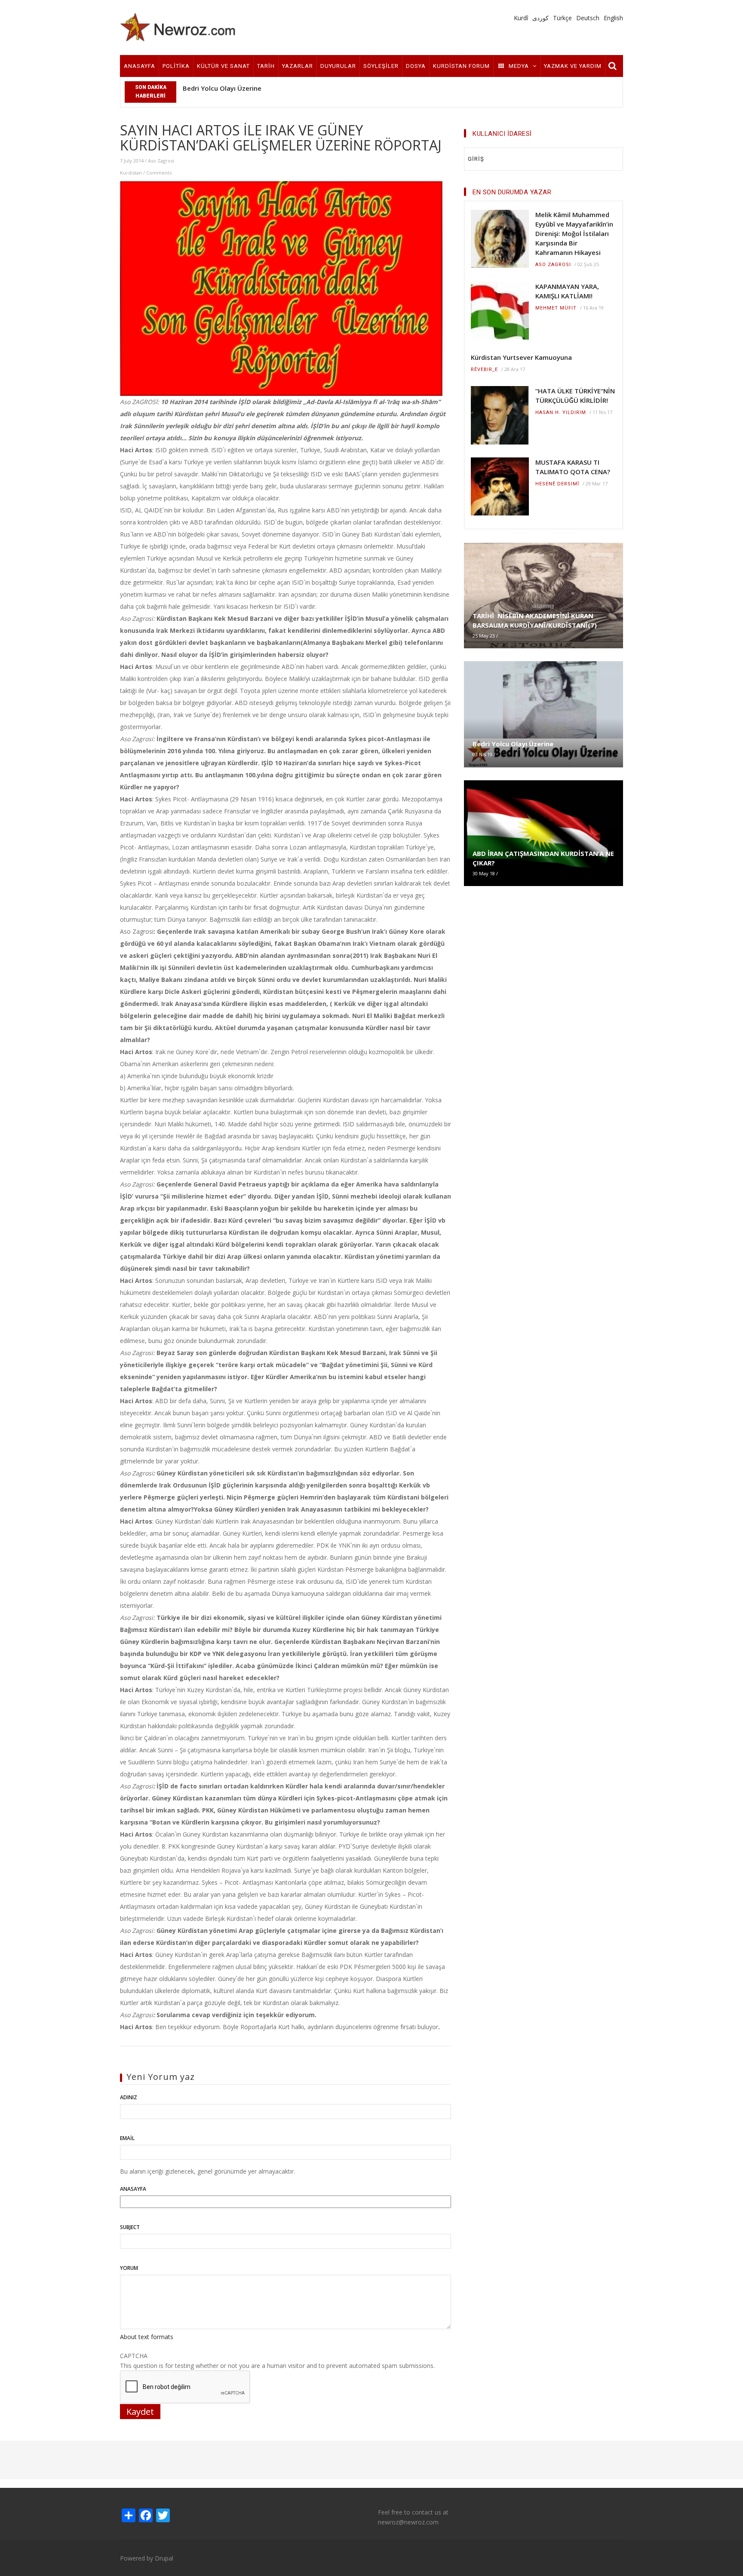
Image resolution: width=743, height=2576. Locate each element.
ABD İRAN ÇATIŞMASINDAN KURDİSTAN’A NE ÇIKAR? (543, 858)
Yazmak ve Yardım (573, 66)
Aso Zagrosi (161, 161)
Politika (176, 66)
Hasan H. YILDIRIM (561, 412)
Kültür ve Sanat (223, 66)
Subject (130, 2227)
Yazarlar (298, 66)
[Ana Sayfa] (178, 27)
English (613, 18)
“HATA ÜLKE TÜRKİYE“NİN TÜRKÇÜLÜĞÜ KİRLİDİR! (575, 396)
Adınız (129, 2097)
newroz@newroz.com (408, 2522)
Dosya (416, 66)
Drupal (164, 2558)
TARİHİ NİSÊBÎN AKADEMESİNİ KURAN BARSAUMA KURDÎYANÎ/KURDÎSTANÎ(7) (535, 620)
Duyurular (338, 66)
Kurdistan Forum (461, 66)
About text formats (147, 2337)
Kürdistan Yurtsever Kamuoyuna (521, 357)
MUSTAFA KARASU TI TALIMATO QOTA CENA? (573, 467)
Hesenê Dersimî (557, 484)
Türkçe (562, 18)
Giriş (476, 159)
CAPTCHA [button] (134, 2356)
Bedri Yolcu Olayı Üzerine (222, 88)
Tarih (266, 66)
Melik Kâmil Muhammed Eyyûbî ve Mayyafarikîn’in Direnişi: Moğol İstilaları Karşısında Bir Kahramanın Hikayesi (574, 233)
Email (127, 2138)
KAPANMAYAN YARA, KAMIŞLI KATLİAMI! (567, 291)
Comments (159, 173)
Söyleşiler (381, 66)
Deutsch (588, 18)
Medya (519, 66)
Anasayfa (140, 66)
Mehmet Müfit (556, 308)
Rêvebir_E (484, 370)
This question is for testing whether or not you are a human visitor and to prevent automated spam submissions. (277, 2361)
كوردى (540, 18)
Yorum (129, 2268)
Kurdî (521, 18)
